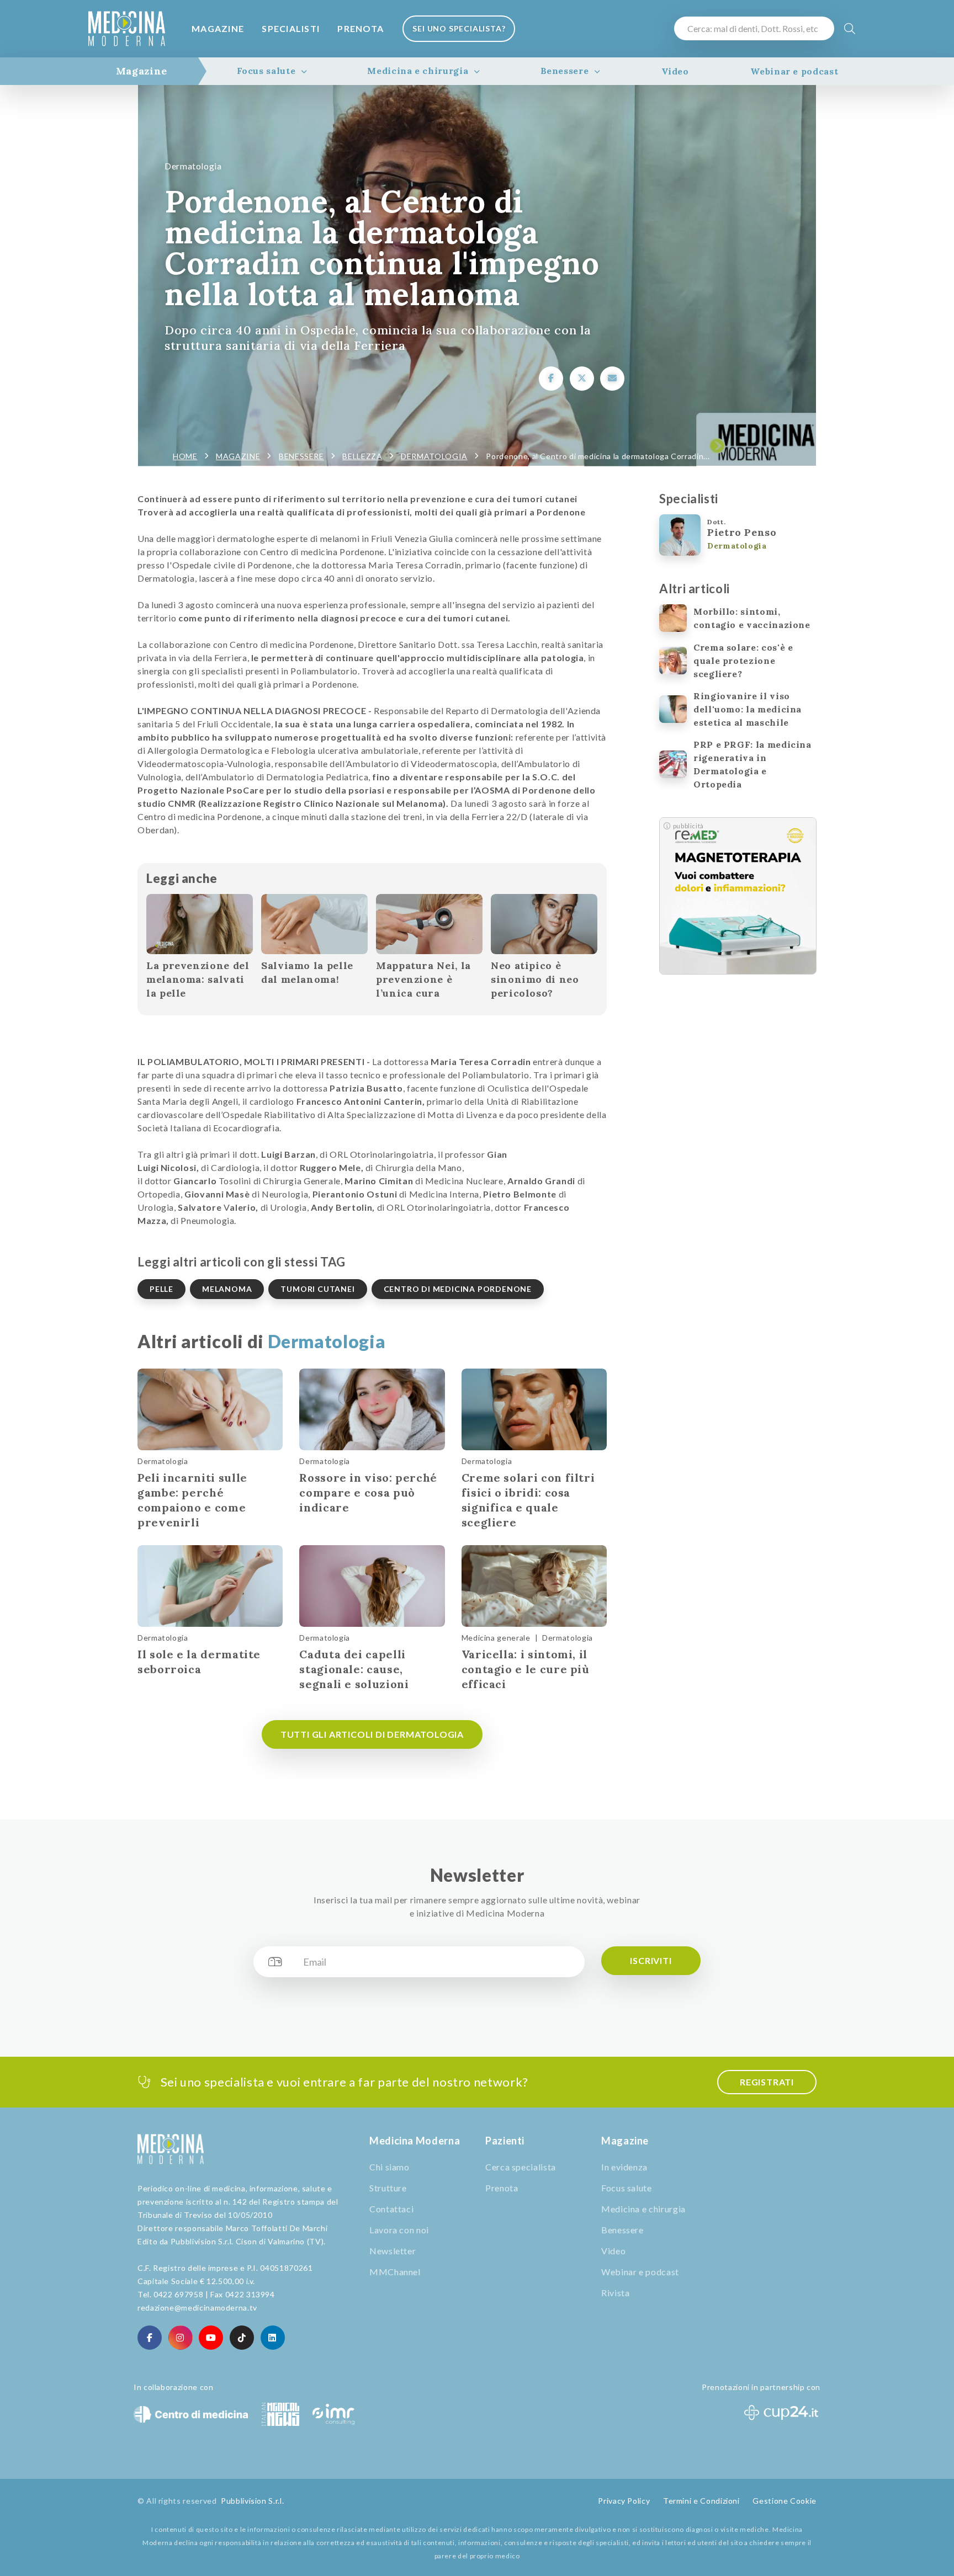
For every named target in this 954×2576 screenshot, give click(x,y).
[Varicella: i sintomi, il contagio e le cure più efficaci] (534, 1586)
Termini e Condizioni (701, 2501)
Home (185, 456)
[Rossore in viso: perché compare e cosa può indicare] (372, 1409)
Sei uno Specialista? (459, 28)
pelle (161, 1289)
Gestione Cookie (785, 2501)
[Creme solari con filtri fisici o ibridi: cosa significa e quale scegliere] (534, 1409)
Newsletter (393, 2251)
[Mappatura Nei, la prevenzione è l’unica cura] (429, 924)
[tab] (142, 71)
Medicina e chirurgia (418, 71)
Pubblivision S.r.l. (252, 2501)
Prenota (361, 28)
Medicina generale (496, 1638)
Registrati (767, 2082)
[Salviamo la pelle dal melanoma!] (314, 924)
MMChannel (395, 2272)
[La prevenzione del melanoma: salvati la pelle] (200, 924)
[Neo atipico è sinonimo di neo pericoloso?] (544, 924)
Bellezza (362, 456)
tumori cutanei (317, 1289)
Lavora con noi (399, 2230)
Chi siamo (389, 2167)
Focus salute (266, 71)
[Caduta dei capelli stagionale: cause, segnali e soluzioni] (372, 1586)
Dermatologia (193, 166)
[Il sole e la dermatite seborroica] (210, 1586)
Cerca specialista (521, 2167)
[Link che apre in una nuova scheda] (551, 379)
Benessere (565, 71)
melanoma (227, 1289)
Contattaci (391, 2209)
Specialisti (291, 28)
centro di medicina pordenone (458, 1289)
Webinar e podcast (794, 71)
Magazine (218, 28)
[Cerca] (850, 28)
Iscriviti (651, 1960)
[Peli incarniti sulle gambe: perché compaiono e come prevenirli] (210, 1409)
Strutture (388, 2188)
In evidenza (624, 2167)
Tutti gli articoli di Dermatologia (372, 1734)
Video (675, 71)
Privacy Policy (624, 2501)
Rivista (615, 2293)
